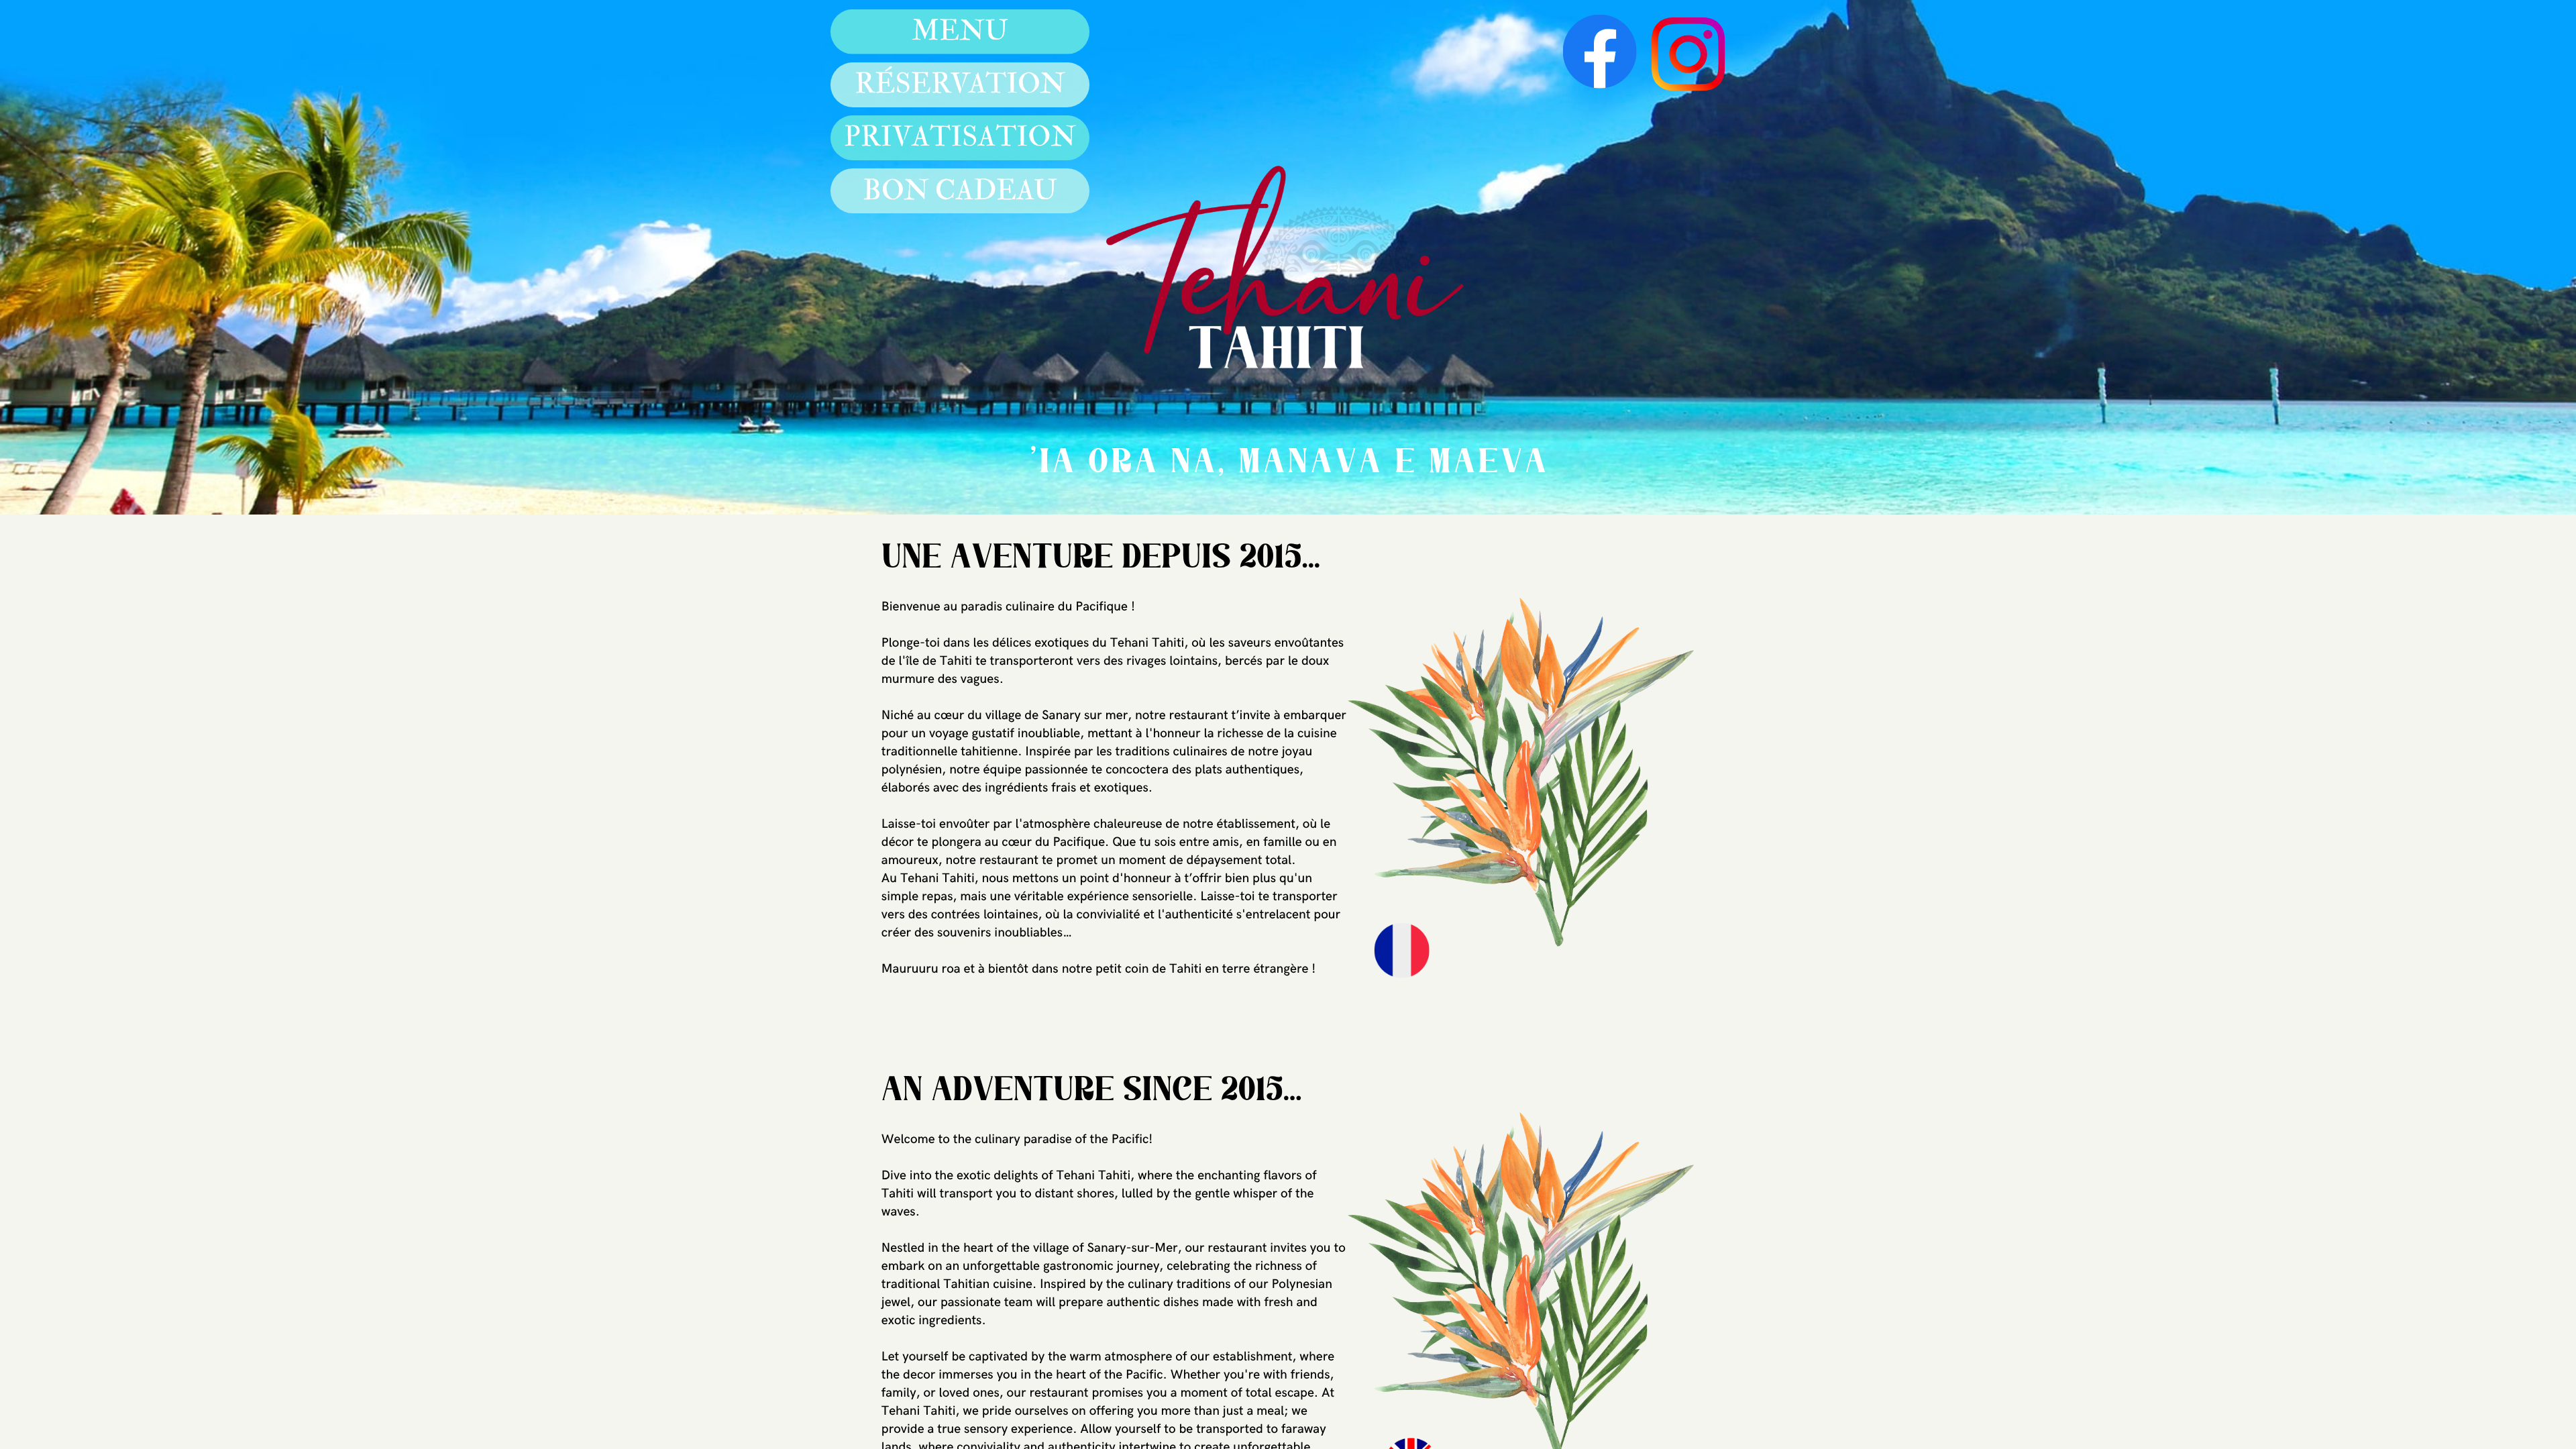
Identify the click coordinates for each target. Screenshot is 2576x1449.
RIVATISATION (968, 138)
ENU (974, 32)
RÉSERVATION (960, 85)
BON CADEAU (960, 191)
